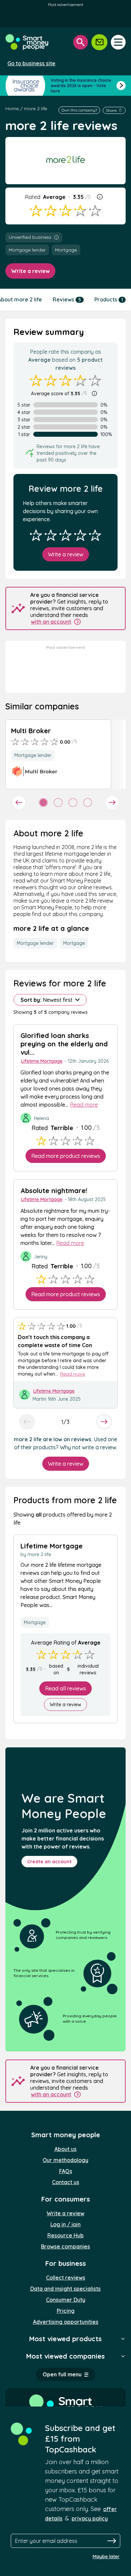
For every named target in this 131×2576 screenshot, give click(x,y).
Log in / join (65, 2224)
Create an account (49, 1862)
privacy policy (90, 2518)
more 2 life (35, 109)
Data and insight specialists (65, 2289)
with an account (51, 622)
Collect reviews (66, 2278)
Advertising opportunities (66, 2322)
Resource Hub (65, 2235)
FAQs (66, 2171)
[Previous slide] (27, 1422)
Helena (41, 1118)
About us (65, 2149)
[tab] (43, 803)
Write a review (30, 271)
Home (12, 109)
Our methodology (65, 2160)
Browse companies (65, 2246)
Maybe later (106, 2557)
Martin (39, 1399)
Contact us (66, 2182)
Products (109, 299)
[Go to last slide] (19, 803)
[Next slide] (112, 803)
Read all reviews (65, 1688)
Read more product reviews (66, 1156)
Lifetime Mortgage (42, 1061)
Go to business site (31, 63)
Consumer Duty (66, 2300)
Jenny (41, 1257)
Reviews (67, 299)
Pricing (66, 2311)
